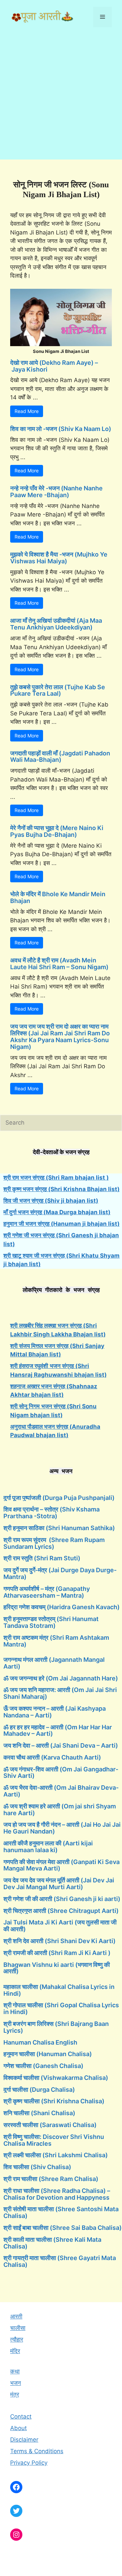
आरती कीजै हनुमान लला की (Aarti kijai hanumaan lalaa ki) (48, 1847)
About (18, 2428)
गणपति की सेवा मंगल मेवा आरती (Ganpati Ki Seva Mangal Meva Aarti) (62, 1865)
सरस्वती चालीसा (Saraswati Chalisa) (50, 2125)
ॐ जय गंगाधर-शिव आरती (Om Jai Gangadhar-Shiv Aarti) (61, 1773)
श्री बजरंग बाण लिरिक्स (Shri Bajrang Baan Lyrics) (56, 2027)
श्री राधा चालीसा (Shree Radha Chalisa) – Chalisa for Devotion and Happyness (57, 2194)
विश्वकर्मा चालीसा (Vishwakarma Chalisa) (56, 2078)
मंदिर (15, 2351)
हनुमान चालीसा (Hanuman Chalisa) (48, 2054)
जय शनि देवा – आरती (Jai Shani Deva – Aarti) (61, 1745)
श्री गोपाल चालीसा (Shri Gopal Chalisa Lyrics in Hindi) (61, 2008)
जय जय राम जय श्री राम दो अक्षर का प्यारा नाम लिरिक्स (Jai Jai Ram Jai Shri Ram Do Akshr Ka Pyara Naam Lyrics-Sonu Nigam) (60, 1036)
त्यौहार (17, 2339)
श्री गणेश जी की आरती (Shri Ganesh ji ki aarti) (62, 1899)
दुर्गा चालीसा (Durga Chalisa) (39, 2090)
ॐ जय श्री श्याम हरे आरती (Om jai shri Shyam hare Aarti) (60, 1810)
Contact (21, 2417)
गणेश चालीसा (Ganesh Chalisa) (43, 2066)
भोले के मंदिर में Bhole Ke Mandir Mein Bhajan (58, 897)
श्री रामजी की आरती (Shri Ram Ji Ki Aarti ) (57, 1953)
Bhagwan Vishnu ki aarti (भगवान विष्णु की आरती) (57, 1968)
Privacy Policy (29, 2463)
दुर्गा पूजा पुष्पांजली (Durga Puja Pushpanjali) (59, 1498)
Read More (27, 411)
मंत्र (15, 2394)
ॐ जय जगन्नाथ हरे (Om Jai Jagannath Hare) (61, 1678)
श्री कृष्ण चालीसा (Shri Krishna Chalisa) (54, 2101)
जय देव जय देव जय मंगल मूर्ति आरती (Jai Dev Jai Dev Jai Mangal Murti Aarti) (59, 1884)
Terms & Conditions (37, 2451)
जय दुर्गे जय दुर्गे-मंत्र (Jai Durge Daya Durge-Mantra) (60, 1573)
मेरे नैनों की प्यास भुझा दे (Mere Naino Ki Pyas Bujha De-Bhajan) (57, 831)
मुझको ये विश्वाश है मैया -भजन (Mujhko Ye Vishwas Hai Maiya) (59, 558)
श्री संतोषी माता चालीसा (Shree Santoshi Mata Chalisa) (61, 2212)
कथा (15, 2371)
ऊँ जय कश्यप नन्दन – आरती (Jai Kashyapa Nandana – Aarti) (55, 1712)
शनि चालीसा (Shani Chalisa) (39, 2113)
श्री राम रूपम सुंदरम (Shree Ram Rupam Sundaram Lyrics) (54, 1543)
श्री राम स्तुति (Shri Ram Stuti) (42, 1558)
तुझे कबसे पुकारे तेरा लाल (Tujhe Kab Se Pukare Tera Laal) (58, 690)
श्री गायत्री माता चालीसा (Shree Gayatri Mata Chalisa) (60, 2261)
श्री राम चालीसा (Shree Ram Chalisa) (51, 2179)
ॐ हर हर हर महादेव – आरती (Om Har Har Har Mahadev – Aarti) (58, 1731)
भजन (16, 2383)
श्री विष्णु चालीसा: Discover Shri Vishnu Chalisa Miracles (54, 2140)
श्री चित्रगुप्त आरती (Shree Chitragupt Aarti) (61, 1911)
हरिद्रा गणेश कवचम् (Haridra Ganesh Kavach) (62, 1607)
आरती (16, 2316)
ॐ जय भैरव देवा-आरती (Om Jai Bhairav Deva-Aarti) (61, 1791)
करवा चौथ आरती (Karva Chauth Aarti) (52, 1757)
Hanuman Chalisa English (40, 2042)
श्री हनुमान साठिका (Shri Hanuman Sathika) (59, 1528)
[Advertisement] (61, 98)
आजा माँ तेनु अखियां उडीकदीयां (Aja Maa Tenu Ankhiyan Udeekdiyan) (56, 624)
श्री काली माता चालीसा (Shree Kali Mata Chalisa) (52, 2243)
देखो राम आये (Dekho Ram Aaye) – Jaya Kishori (54, 366)
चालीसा (18, 2328)
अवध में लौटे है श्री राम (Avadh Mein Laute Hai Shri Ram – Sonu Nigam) (59, 964)
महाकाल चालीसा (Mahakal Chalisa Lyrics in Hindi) (59, 1990)
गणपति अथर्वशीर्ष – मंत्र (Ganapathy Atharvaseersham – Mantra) (47, 1592)
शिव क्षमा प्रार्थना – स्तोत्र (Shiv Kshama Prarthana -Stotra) (52, 1513)
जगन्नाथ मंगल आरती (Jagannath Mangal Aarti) (54, 1663)
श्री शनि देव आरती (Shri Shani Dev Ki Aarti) (59, 1941)
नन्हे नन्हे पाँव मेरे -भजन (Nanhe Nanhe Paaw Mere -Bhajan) (56, 492)
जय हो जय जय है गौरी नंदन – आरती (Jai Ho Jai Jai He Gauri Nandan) (62, 1828)
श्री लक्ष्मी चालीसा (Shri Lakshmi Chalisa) (56, 2155)
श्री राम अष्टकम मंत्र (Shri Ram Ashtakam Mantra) (56, 1641)
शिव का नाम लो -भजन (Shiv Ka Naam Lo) (61, 429)
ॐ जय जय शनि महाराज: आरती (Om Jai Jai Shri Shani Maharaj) (60, 1693)
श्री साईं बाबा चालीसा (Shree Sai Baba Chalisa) (63, 2228)
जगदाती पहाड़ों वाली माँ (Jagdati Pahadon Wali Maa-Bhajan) (60, 757)
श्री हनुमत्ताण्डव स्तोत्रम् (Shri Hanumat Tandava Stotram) (51, 1622)
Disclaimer (24, 2440)
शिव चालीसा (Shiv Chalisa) (37, 2167)
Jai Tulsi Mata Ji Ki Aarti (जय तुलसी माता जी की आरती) (60, 1926)
